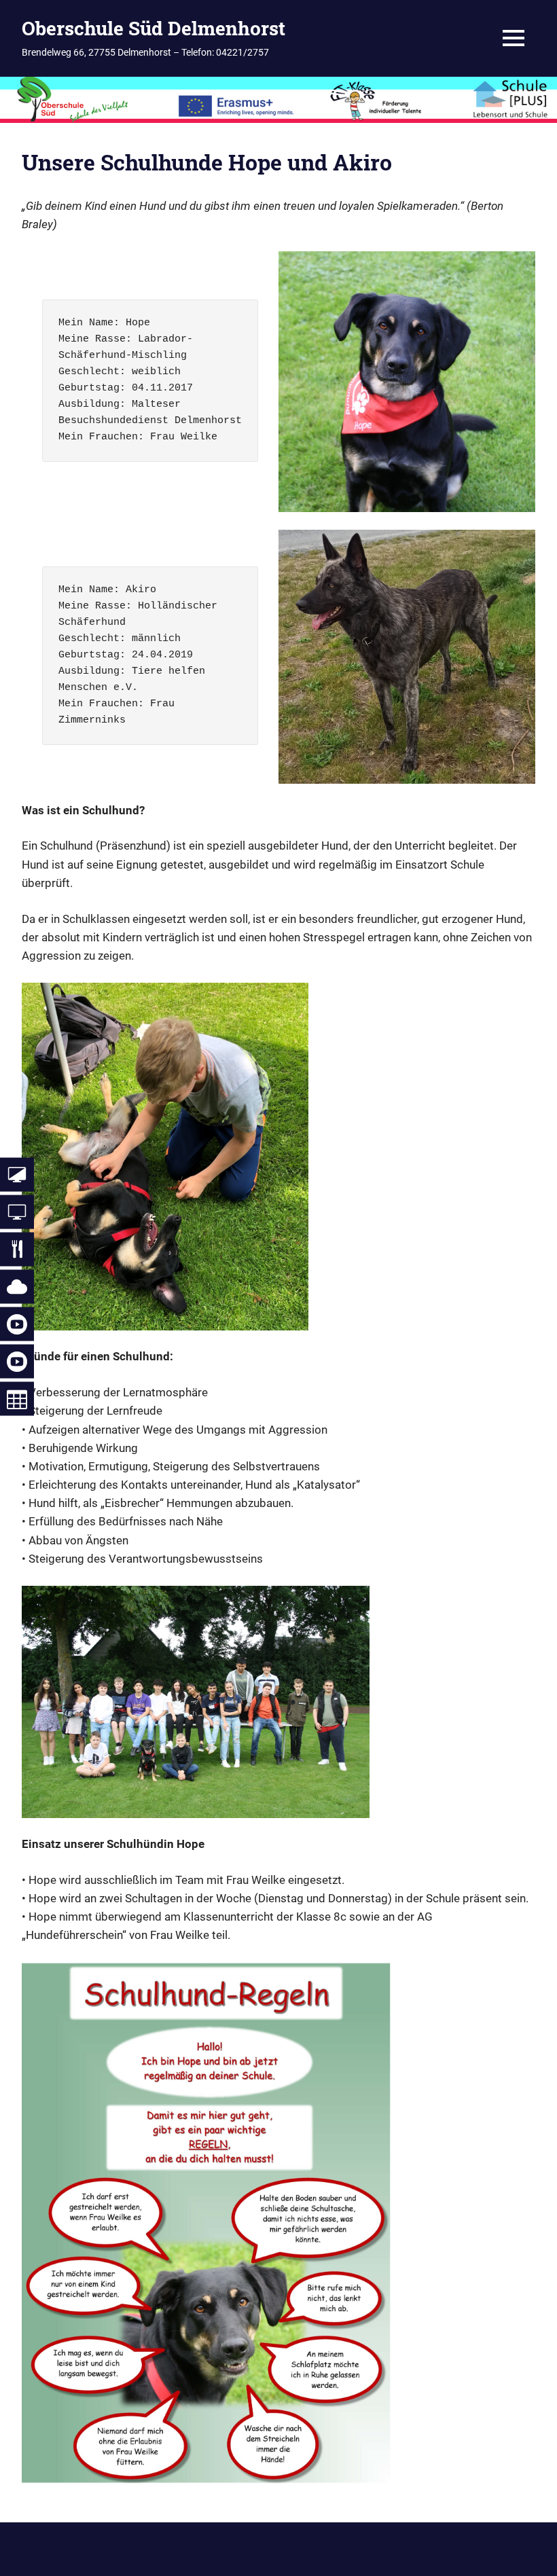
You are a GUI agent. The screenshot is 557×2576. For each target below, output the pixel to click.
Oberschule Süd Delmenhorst (154, 28)
